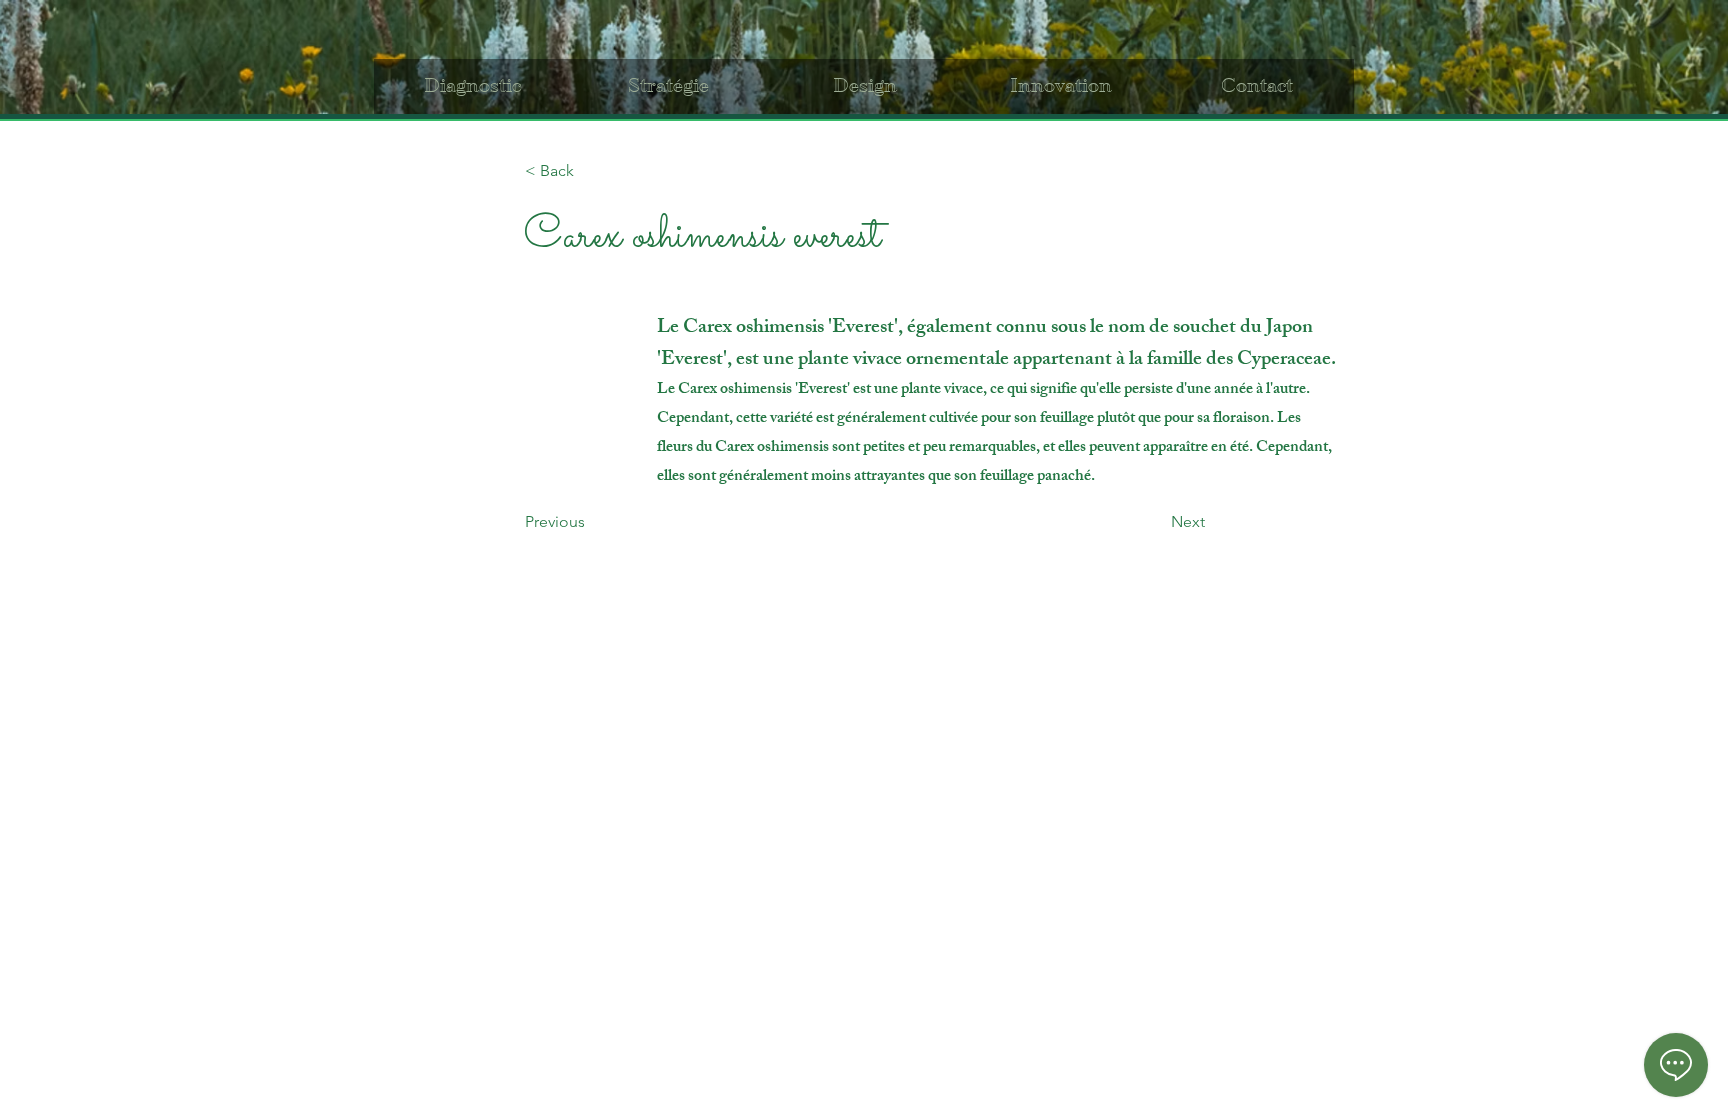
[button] (591, 171)
